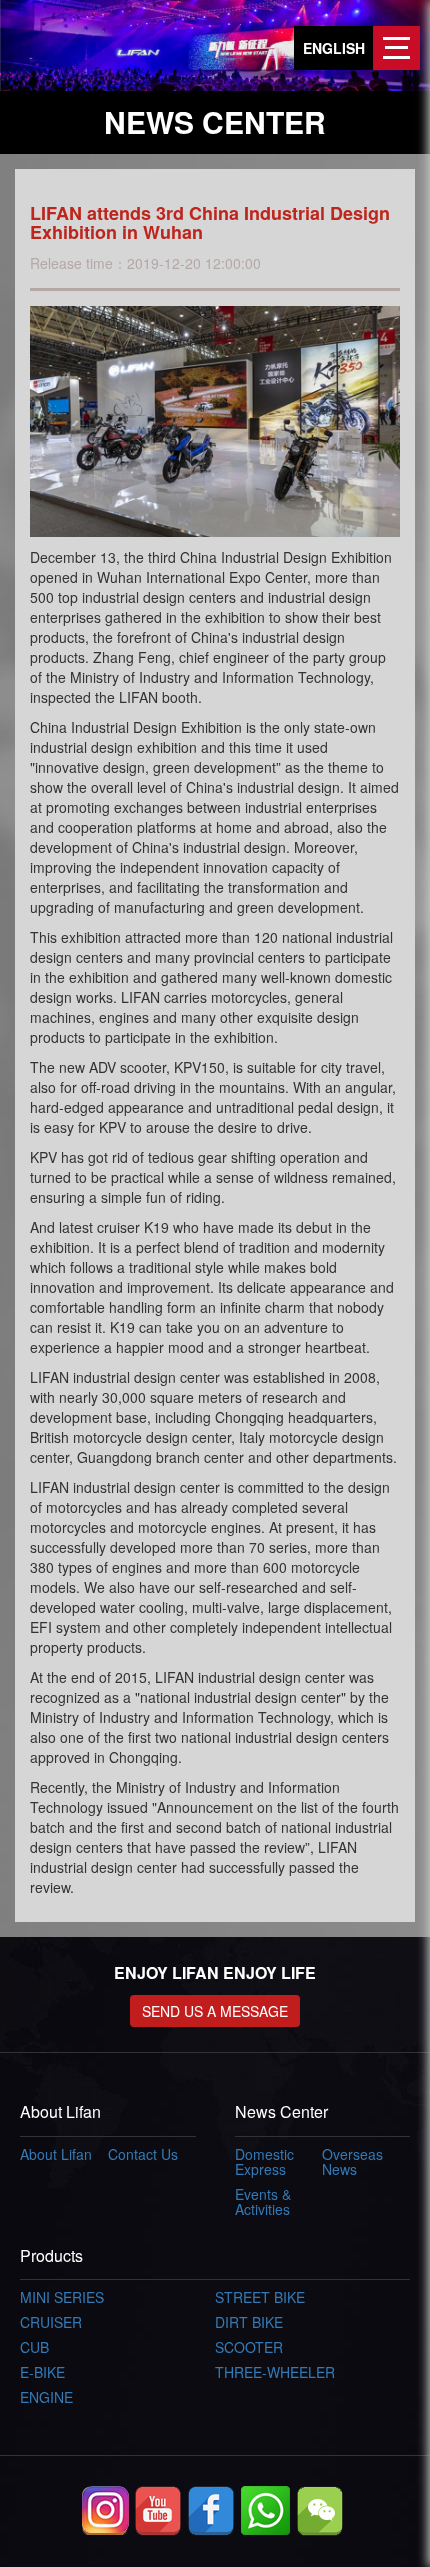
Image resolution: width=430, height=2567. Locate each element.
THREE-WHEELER (275, 2372)
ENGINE (46, 2397)
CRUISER (51, 2322)
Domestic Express (264, 2161)
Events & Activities (263, 2201)
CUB (34, 2347)
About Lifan (56, 2154)
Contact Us (143, 2154)
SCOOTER (249, 2347)
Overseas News (352, 2161)
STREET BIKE (260, 2297)
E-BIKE (42, 2372)
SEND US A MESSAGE (215, 2011)
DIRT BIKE (249, 2322)
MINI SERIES (62, 2297)
